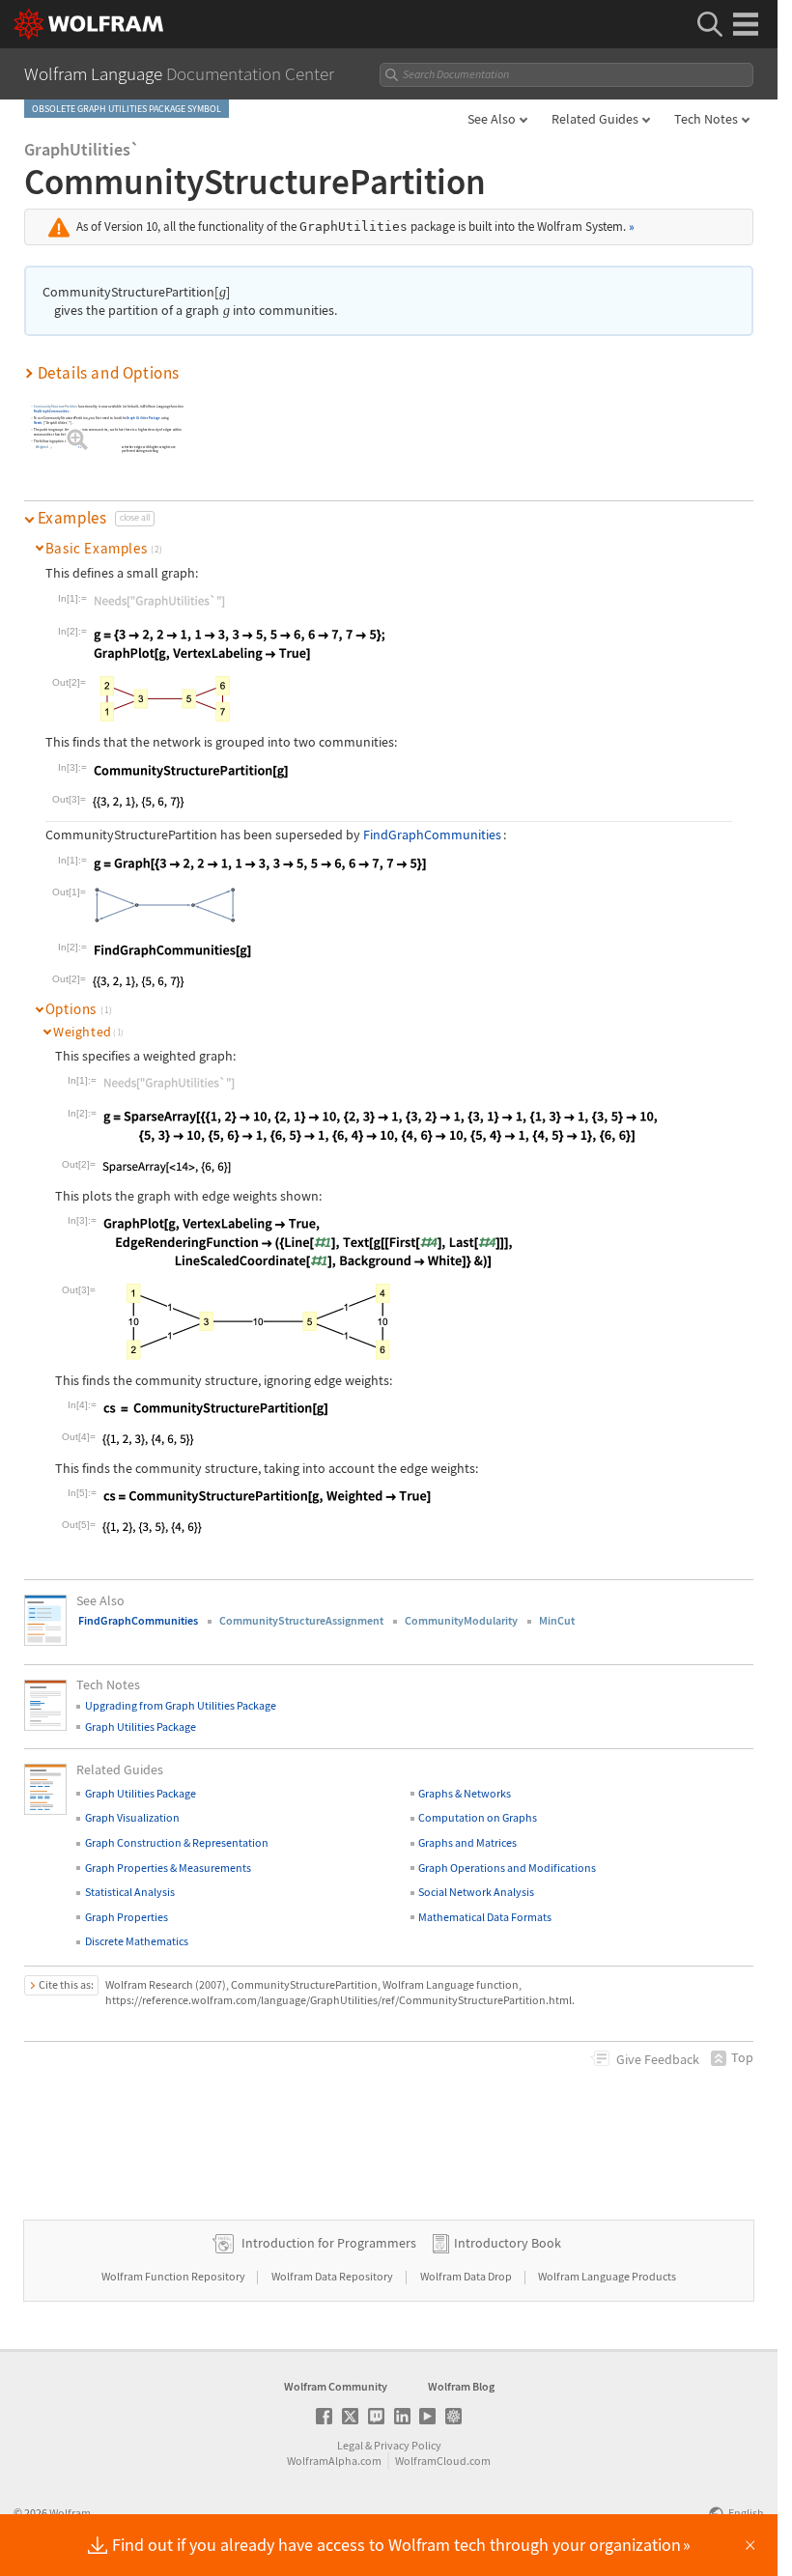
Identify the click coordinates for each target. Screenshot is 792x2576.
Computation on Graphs (478, 1817)
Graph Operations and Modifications (507, 1868)
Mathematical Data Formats (485, 1917)
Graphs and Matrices (467, 1842)
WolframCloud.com (443, 2461)
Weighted (42, 447)
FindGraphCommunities (52, 411)
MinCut (557, 1620)
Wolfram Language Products (607, 2276)
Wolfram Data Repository (333, 2276)
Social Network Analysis (476, 1892)
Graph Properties (127, 1917)
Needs (38, 423)
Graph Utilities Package (144, 418)
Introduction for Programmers (329, 2243)
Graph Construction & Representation (177, 1842)
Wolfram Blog (461, 2386)
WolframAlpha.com (334, 2461)
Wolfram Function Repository (174, 2276)
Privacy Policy (408, 2445)
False (83, 447)
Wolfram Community (336, 2386)
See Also (492, 119)
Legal (350, 2445)
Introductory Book (508, 2243)
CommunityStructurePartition (56, 406)
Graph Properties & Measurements (168, 1868)
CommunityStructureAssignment (301, 1620)
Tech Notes (706, 119)
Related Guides (595, 119)
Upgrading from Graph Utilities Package (181, 1705)
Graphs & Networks (465, 1793)
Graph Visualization (132, 1817)
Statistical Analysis (130, 1892)
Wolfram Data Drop (467, 2276)
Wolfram (70, 2513)
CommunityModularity (461, 1620)
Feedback (658, 2059)
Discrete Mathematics (137, 1941)
